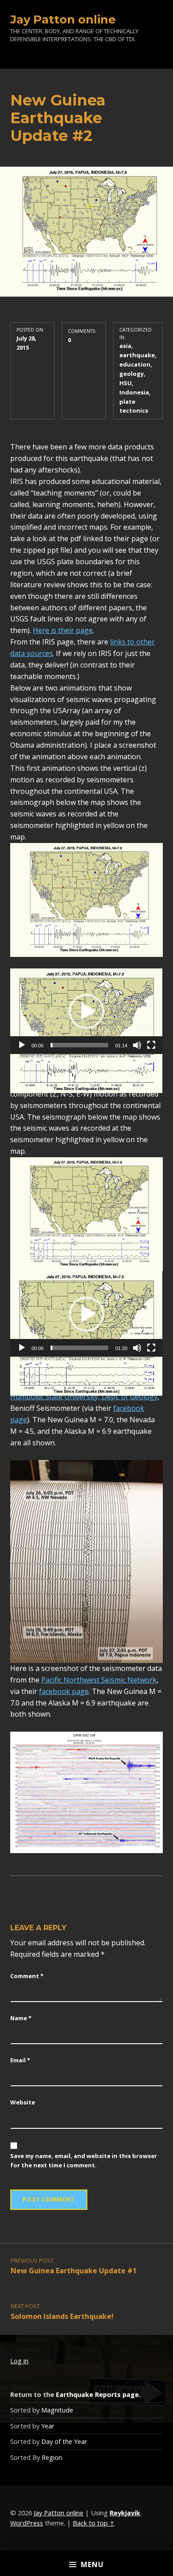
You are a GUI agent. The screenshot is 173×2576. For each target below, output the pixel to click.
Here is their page (63, 630)
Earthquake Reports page (97, 2395)
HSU (126, 383)
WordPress (27, 2523)
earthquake (137, 355)
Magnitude (57, 2410)
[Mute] (137, 1045)
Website (23, 2102)
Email (20, 2060)
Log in (19, 2361)
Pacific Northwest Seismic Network (99, 1680)
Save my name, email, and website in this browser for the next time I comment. (84, 2160)
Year (48, 2426)
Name (21, 2018)
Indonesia (134, 392)
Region (52, 2457)
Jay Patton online (63, 19)
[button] (86, 1011)
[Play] (22, 1045)
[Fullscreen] (151, 1045)
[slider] (79, 1045)
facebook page (64, 1691)
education (135, 364)
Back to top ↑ (94, 2523)
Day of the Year (64, 2441)
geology (132, 374)
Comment (27, 1976)
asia (125, 346)
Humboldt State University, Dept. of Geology (84, 1397)
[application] (86, 1011)
